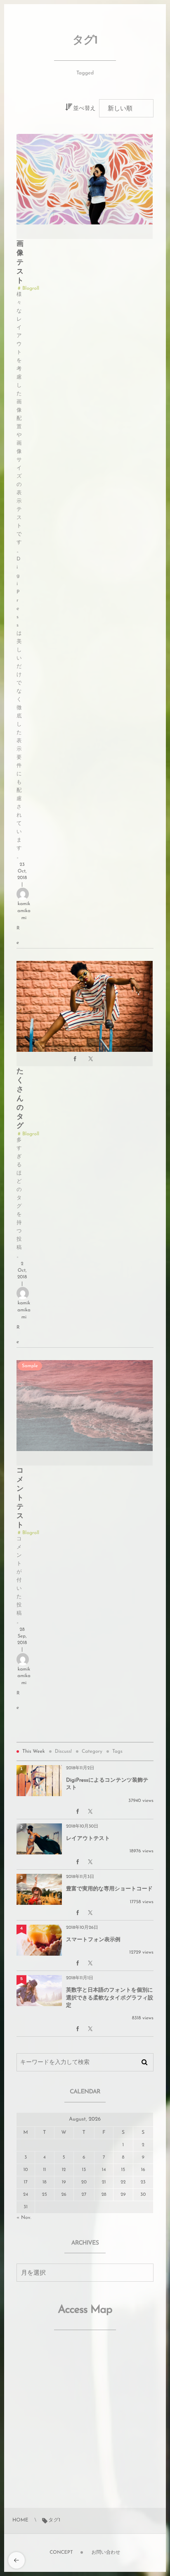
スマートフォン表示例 (93, 1940)
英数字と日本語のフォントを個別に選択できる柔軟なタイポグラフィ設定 (110, 1998)
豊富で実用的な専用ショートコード (109, 1889)
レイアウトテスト (88, 1839)
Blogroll (31, 288)
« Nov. (24, 2218)
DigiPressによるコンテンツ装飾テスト (107, 1784)
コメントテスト (20, 1499)
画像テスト (20, 263)
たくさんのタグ (20, 1099)
